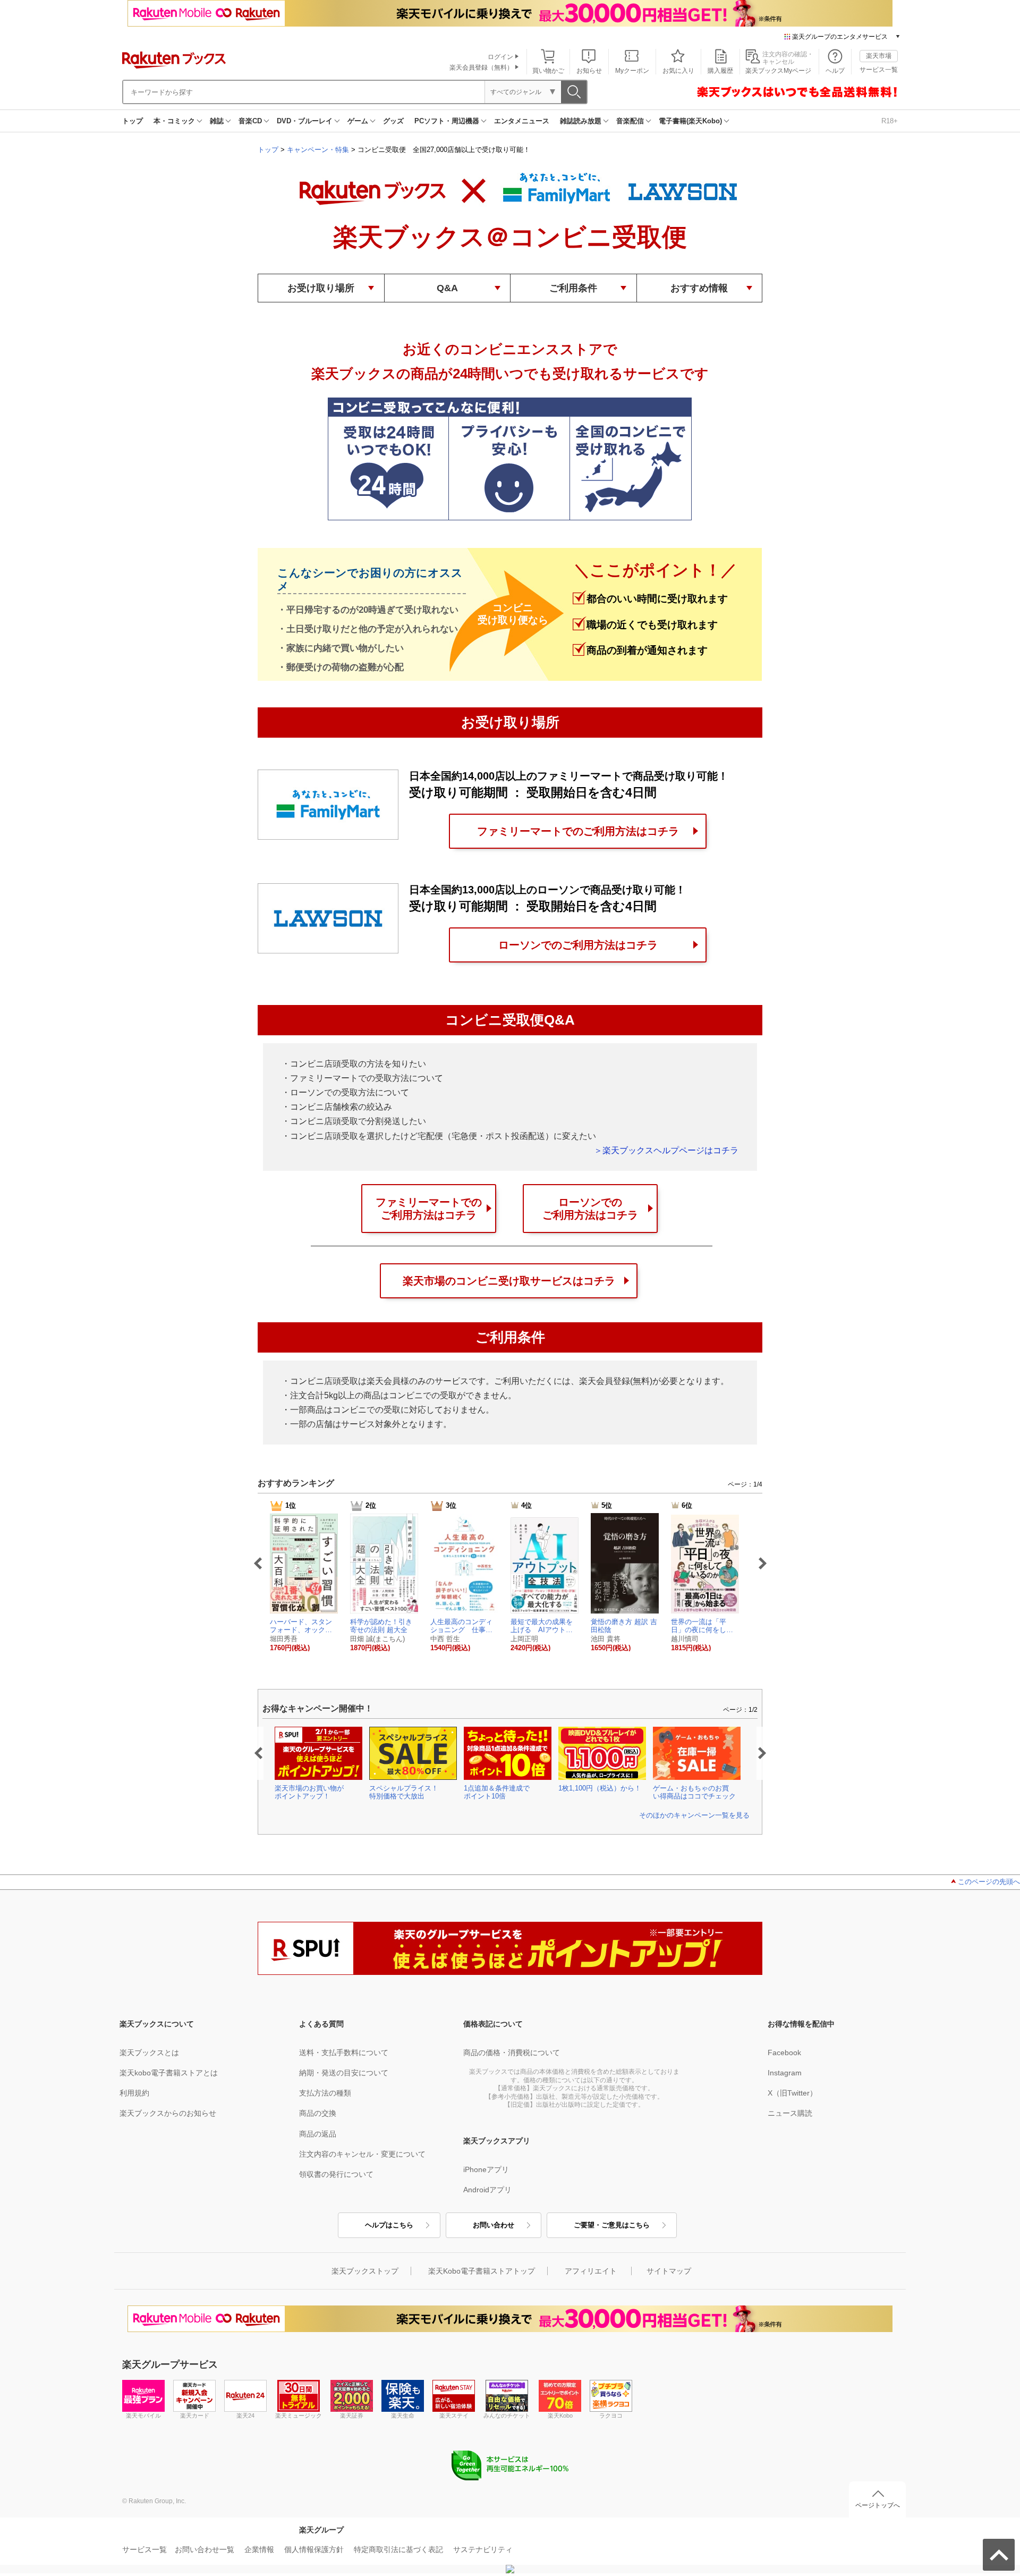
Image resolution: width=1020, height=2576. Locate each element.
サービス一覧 (879, 70)
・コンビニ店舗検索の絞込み (337, 1107)
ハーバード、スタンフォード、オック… (301, 1626)
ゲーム (358, 121)
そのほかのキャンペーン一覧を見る (694, 1815)
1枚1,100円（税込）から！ (600, 1788)
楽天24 (245, 2415)
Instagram (785, 2073)
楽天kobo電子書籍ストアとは (169, 2073)
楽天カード (195, 2415)
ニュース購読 (790, 2113)
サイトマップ (669, 2271)
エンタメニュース (522, 121)
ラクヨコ (611, 2415)
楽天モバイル (143, 2415)
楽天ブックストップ (365, 2271)
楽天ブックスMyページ (778, 71)
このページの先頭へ (989, 1882)
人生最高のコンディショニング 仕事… (461, 1626)
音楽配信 (630, 121)
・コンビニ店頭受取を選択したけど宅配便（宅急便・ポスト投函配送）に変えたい (439, 1136)
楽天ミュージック (299, 2415)
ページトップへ (878, 2505)
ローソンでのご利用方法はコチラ (578, 945)
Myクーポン (632, 71)
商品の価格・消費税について (512, 2053)
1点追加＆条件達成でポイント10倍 (497, 1792)
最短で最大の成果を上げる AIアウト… (542, 1626)
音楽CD (250, 121)
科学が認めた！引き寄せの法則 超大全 (381, 1626)
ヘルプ (835, 71)
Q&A (447, 288)
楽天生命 (403, 2415)
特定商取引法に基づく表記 (398, 2549)
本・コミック (174, 121)
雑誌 (217, 121)
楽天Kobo (560, 2415)
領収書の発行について (336, 2174)
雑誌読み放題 (581, 121)
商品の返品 (318, 2134)
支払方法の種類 (325, 2093)
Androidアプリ (487, 2190)
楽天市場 (879, 56)
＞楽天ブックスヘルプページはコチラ (666, 1150)
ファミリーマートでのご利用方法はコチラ (578, 831)
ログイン (500, 57)
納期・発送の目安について (344, 2073)
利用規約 (134, 2093)
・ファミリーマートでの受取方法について (362, 1078)
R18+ (890, 121)
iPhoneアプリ (486, 2169)
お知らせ (589, 71)
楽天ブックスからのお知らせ (168, 2113)
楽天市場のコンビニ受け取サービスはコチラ (509, 1281)
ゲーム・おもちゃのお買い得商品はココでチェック (694, 1792)
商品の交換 (318, 2113)
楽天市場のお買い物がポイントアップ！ (309, 1792)
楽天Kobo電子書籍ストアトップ (482, 2271)
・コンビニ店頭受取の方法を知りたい (354, 1064)
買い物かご (548, 71)
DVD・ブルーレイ (305, 121)
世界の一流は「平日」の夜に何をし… (702, 1626)
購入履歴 (720, 71)
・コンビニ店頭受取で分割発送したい (354, 1121)
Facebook (784, 2053)
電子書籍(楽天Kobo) (690, 121)
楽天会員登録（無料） (481, 67)
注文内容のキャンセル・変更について (362, 2154)
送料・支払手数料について (344, 2053)
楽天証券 (352, 2415)
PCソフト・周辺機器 (447, 121)
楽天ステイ (454, 2415)
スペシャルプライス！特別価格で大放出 (404, 1792)
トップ (133, 121)
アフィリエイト (591, 2271)
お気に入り (678, 71)
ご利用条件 (573, 288)
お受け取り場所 (321, 288)
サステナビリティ (483, 2549)
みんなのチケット (507, 2415)
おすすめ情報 (699, 288)
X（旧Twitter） (792, 2093)
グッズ (393, 121)
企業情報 (259, 2549)
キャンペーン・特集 (318, 150)
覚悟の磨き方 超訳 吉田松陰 (624, 1626)
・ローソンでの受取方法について (345, 1092)
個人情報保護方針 (314, 2549)
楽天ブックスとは (149, 2053)
